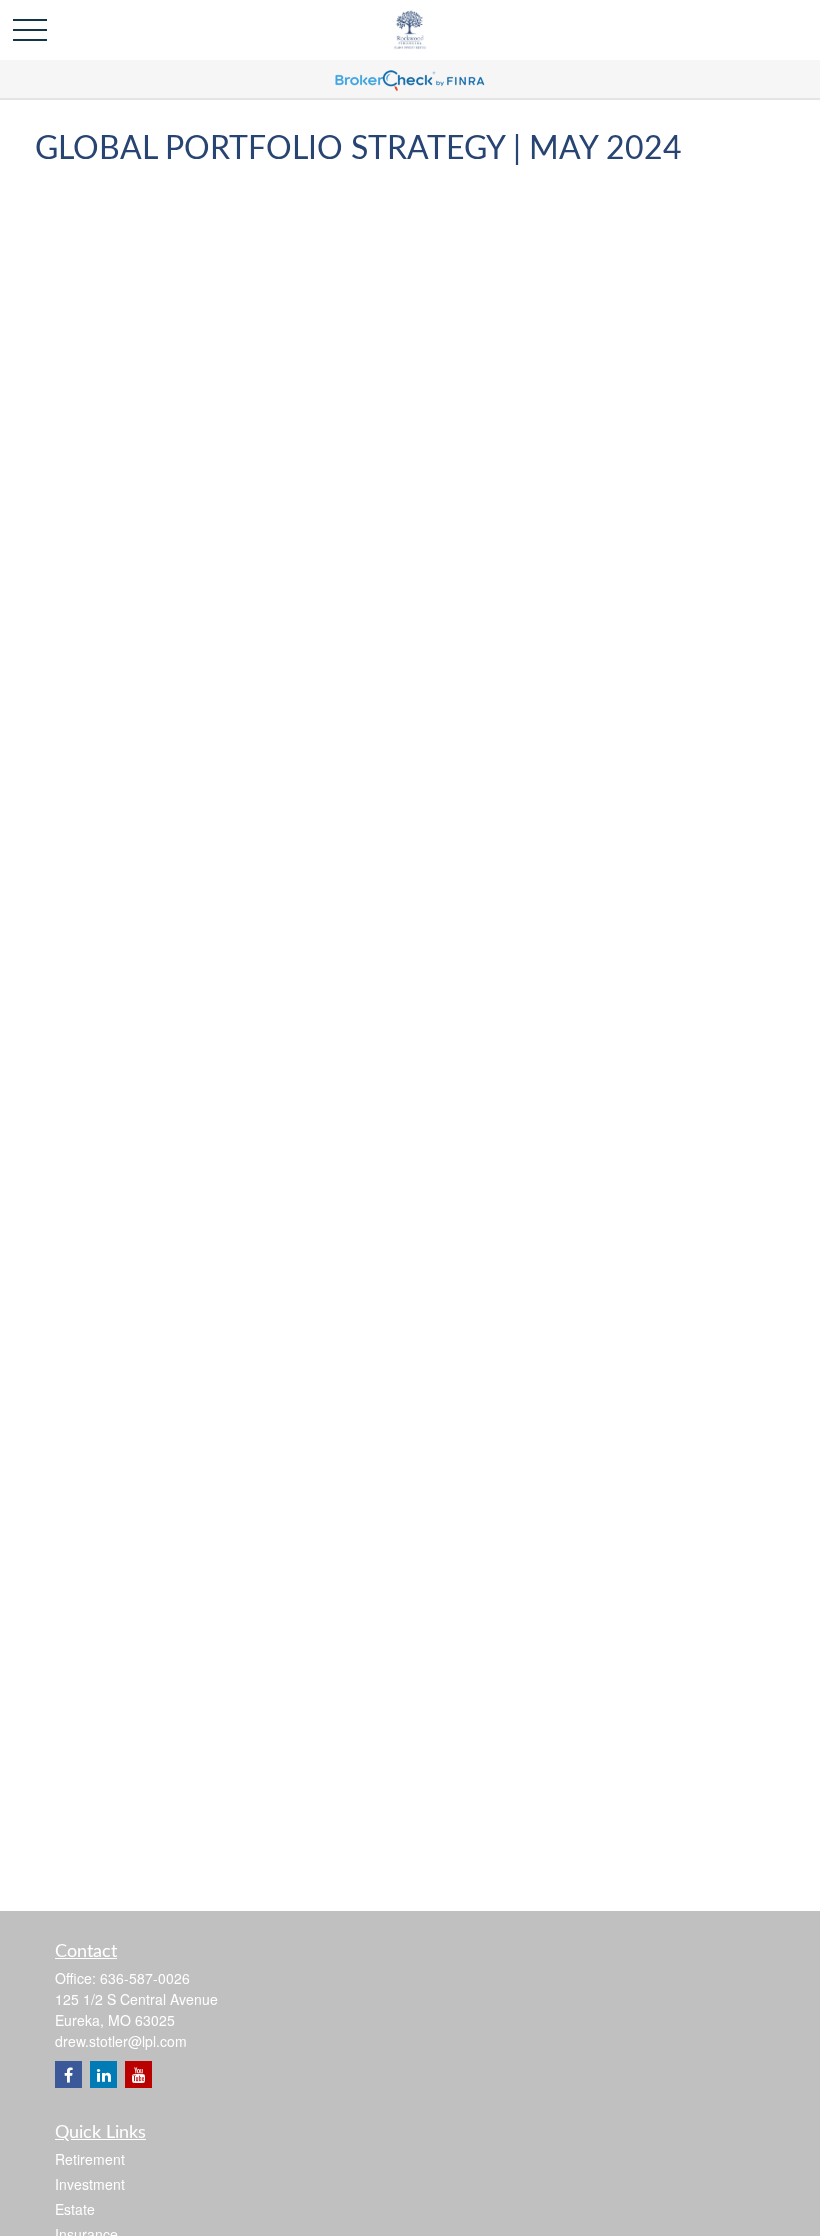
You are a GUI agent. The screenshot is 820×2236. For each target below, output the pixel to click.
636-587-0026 (145, 1978)
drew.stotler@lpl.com (121, 2041)
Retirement (90, 2159)
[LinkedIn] (103, 2074)
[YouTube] (138, 2074)
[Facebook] (68, 2074)
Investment (90, 2184)
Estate (75, 2209)
